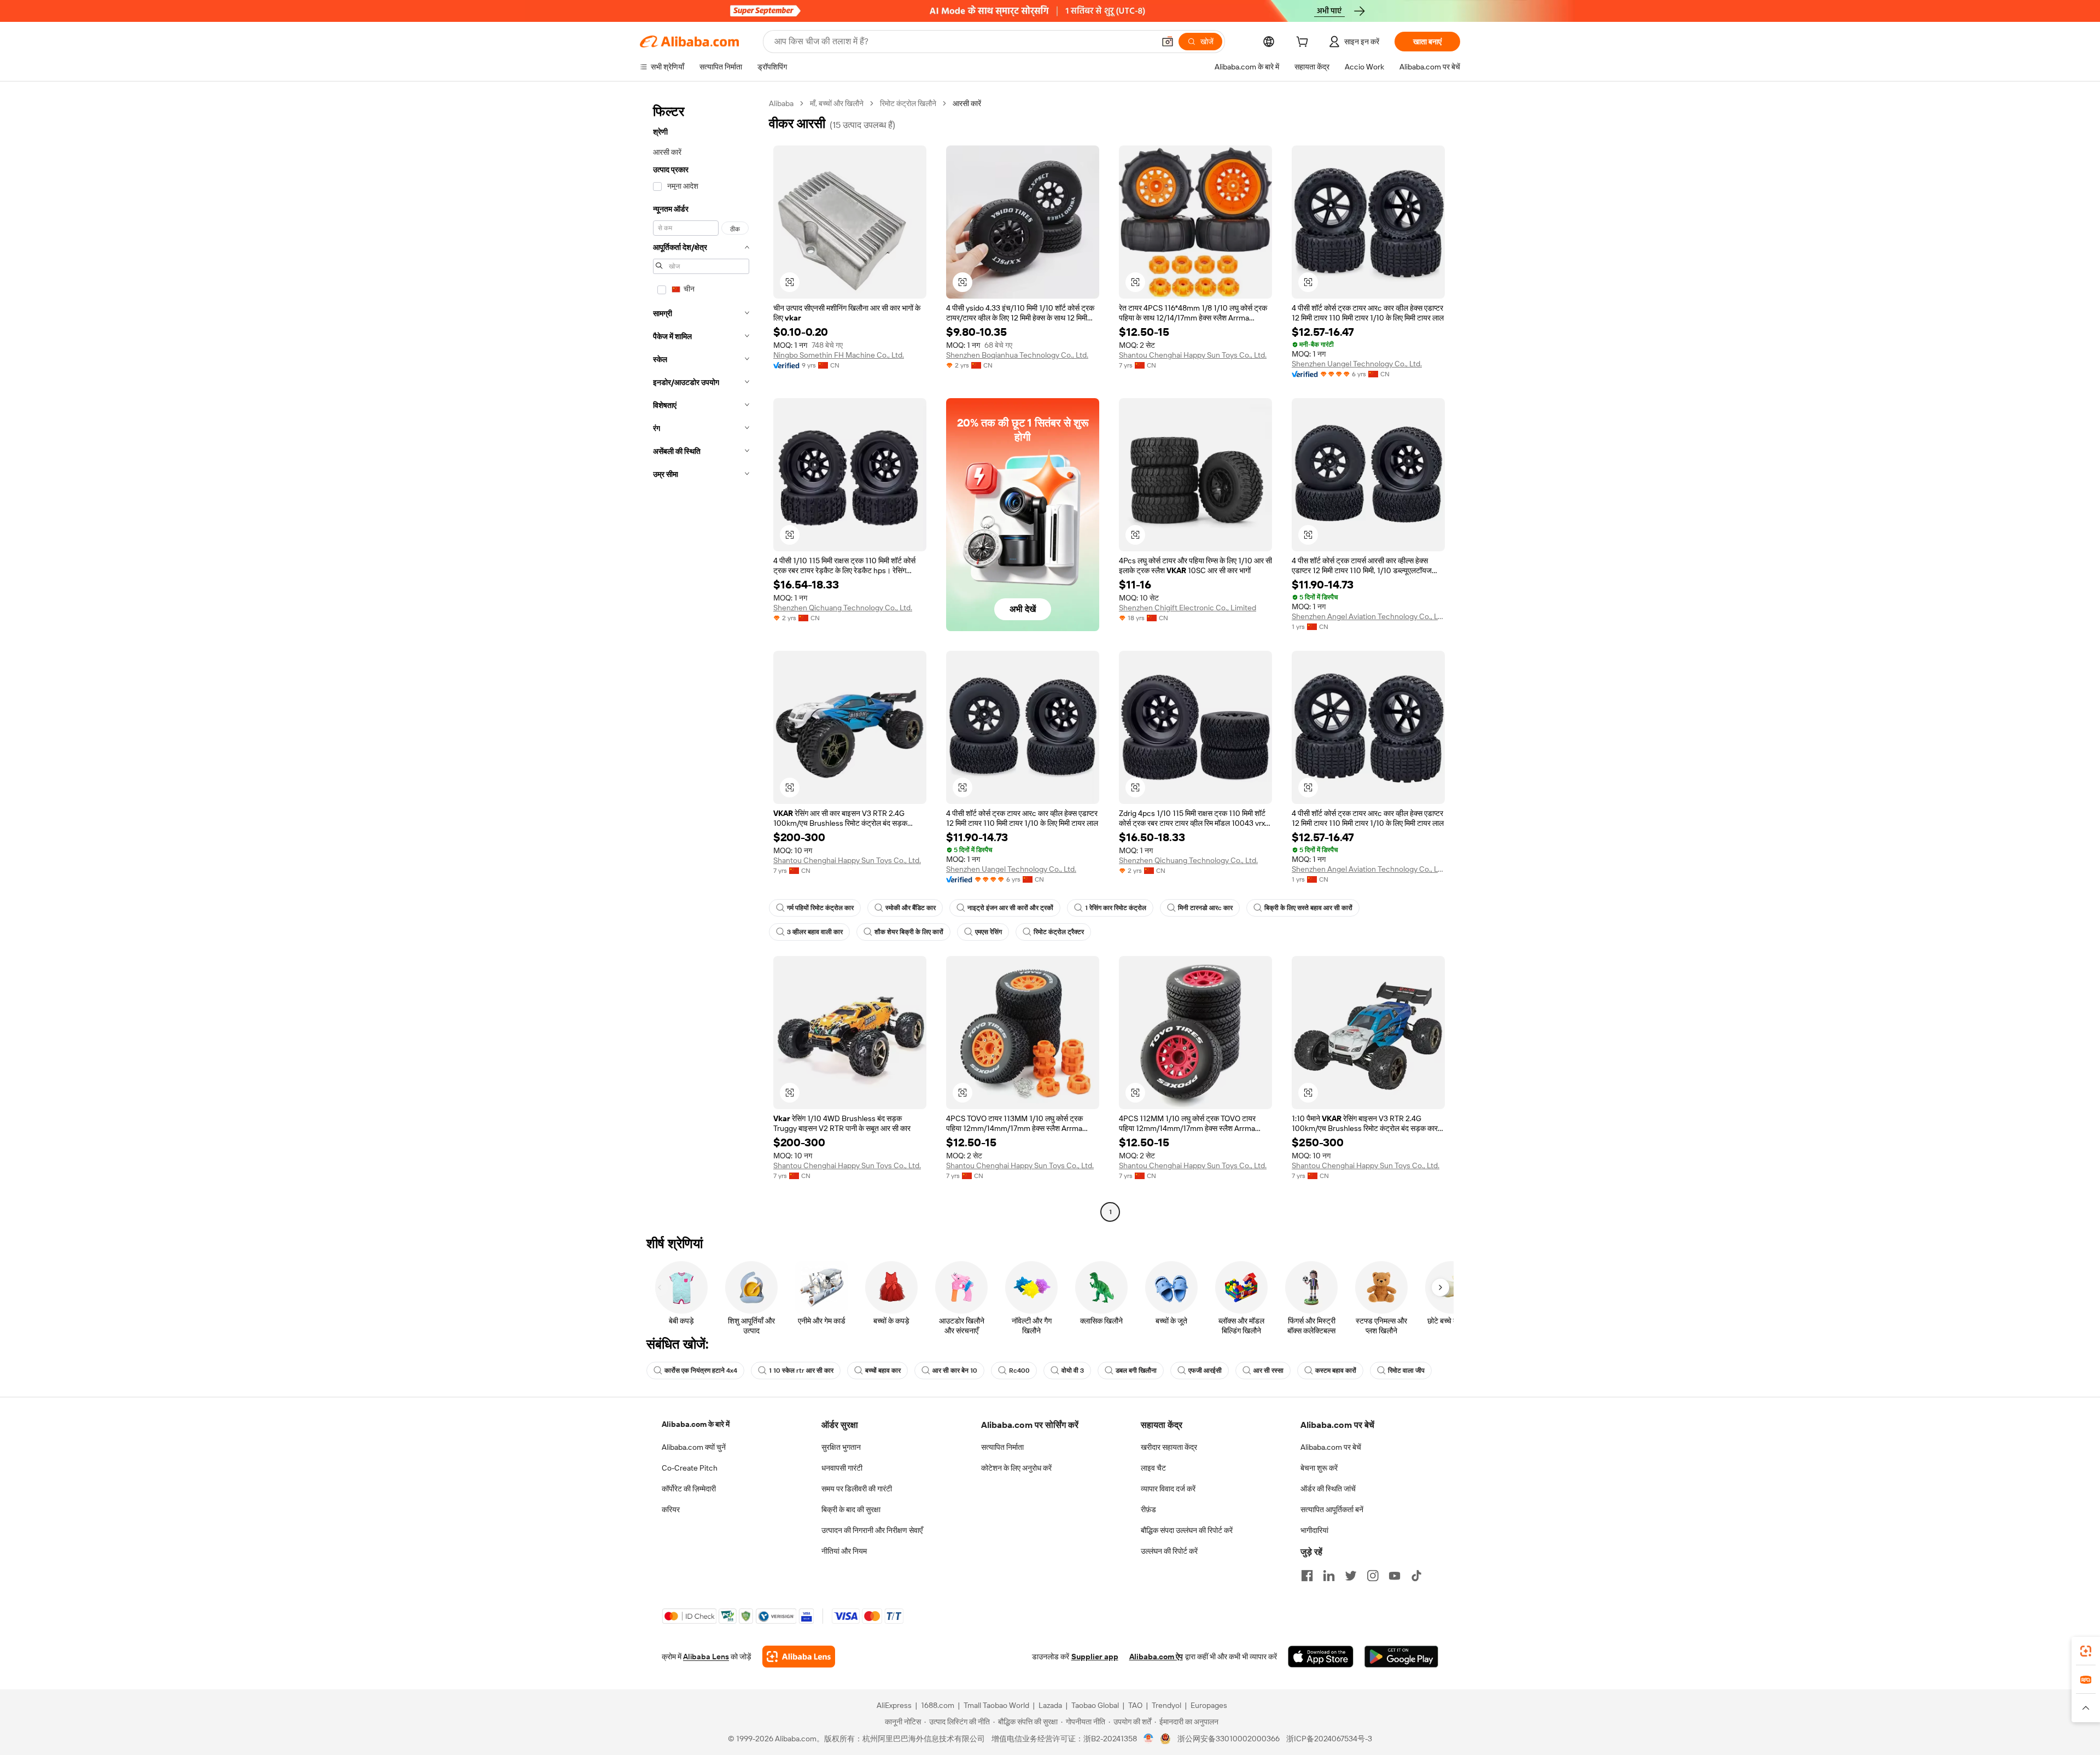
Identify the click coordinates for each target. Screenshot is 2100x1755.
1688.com (938, 1705)
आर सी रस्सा (1268, 1371)
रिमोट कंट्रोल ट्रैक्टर (1059, 932)
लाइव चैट (1153, 1468)
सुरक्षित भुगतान (841, 1447)
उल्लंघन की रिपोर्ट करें (1169, 1551)
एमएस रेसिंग (988, 932)
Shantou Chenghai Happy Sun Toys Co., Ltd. (1193, 355)
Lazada (1050, 1705)
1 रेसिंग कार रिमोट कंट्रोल (1116, 908)
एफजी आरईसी (1205, 1371)
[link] (2086, 1651)
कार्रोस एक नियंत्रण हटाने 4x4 (701, 1371)
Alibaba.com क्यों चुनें (694, 1447)
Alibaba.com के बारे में (696, 1424)
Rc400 (1019, 1371)
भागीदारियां (1314, 1530)
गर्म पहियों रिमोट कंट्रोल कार (820, 908)
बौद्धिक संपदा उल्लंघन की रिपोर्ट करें (1187, 1530)
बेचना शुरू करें (1319, 1468)
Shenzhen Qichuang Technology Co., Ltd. (843, 608)
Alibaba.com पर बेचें (1331, 1447)
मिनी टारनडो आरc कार (1205, 908)
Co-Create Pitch (690, 1468)
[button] (1168, 42)
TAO (1135, 1705)
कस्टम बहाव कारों (1336, 1371)
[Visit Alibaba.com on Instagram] (1373, 1576)
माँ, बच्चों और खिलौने (837, 103)
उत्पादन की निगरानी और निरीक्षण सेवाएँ (872, 1530)
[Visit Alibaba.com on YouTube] (1395, 1576)
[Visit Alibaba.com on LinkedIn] (1329, 1576)
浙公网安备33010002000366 (1229, 1739)
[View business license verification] (1149, 1739)
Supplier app (1095, 1657)
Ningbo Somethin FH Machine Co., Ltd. (839, 355)
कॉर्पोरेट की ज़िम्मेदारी (689, 1489)
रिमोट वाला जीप (1406, 1371)
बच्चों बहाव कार (883, 1371)
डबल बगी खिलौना (1136, 1371)
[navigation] (701, 659)
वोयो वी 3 (1073, 1371)
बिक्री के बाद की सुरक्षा (851, 1509)
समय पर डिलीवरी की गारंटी (857, 1489)
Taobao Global (1095, 1705)
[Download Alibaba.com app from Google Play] (1401, 1657)
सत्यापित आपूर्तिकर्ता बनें (1332, 1509)
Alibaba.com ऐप (1156, 1657)
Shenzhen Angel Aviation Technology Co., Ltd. (1368, 616)
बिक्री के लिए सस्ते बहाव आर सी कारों (1308, 908)
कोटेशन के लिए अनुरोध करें (1016, 1468)
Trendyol (1166, 1705)
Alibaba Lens (706, 1657)
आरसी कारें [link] (967, 103)
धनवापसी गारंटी (842, 1468)
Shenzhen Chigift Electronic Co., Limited (1188, 608)
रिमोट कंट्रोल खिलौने (908, 103)
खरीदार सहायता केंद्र (1169, 1447)
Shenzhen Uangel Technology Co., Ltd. (1357, 364)
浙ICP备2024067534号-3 (1329, 1739)
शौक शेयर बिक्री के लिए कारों (909, 932)
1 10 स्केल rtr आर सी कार (801, 1371)
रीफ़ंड (1148, 1509)
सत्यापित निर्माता (1002, 1447)
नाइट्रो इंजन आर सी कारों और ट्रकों (1010, 908)
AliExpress (894, 1705)
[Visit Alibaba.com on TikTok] (1416, 1576)
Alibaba (781, 103)
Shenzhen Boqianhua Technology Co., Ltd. (1017, 355)
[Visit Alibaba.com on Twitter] (1351, 1576)
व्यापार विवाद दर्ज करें (1168, 1489)
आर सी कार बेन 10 (955, 1371)
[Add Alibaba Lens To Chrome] (799, 1657)
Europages (1209, 1705)
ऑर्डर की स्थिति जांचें (1328, 1489)
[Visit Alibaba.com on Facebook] (1307, 1576)
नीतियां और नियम (844, 1551)
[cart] (1304, 43)
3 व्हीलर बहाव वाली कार (815, 932)
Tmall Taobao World (996, 1705)
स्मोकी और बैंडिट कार (911, 908)
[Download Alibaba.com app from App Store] (1321, 1657)
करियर (671, 1509)
